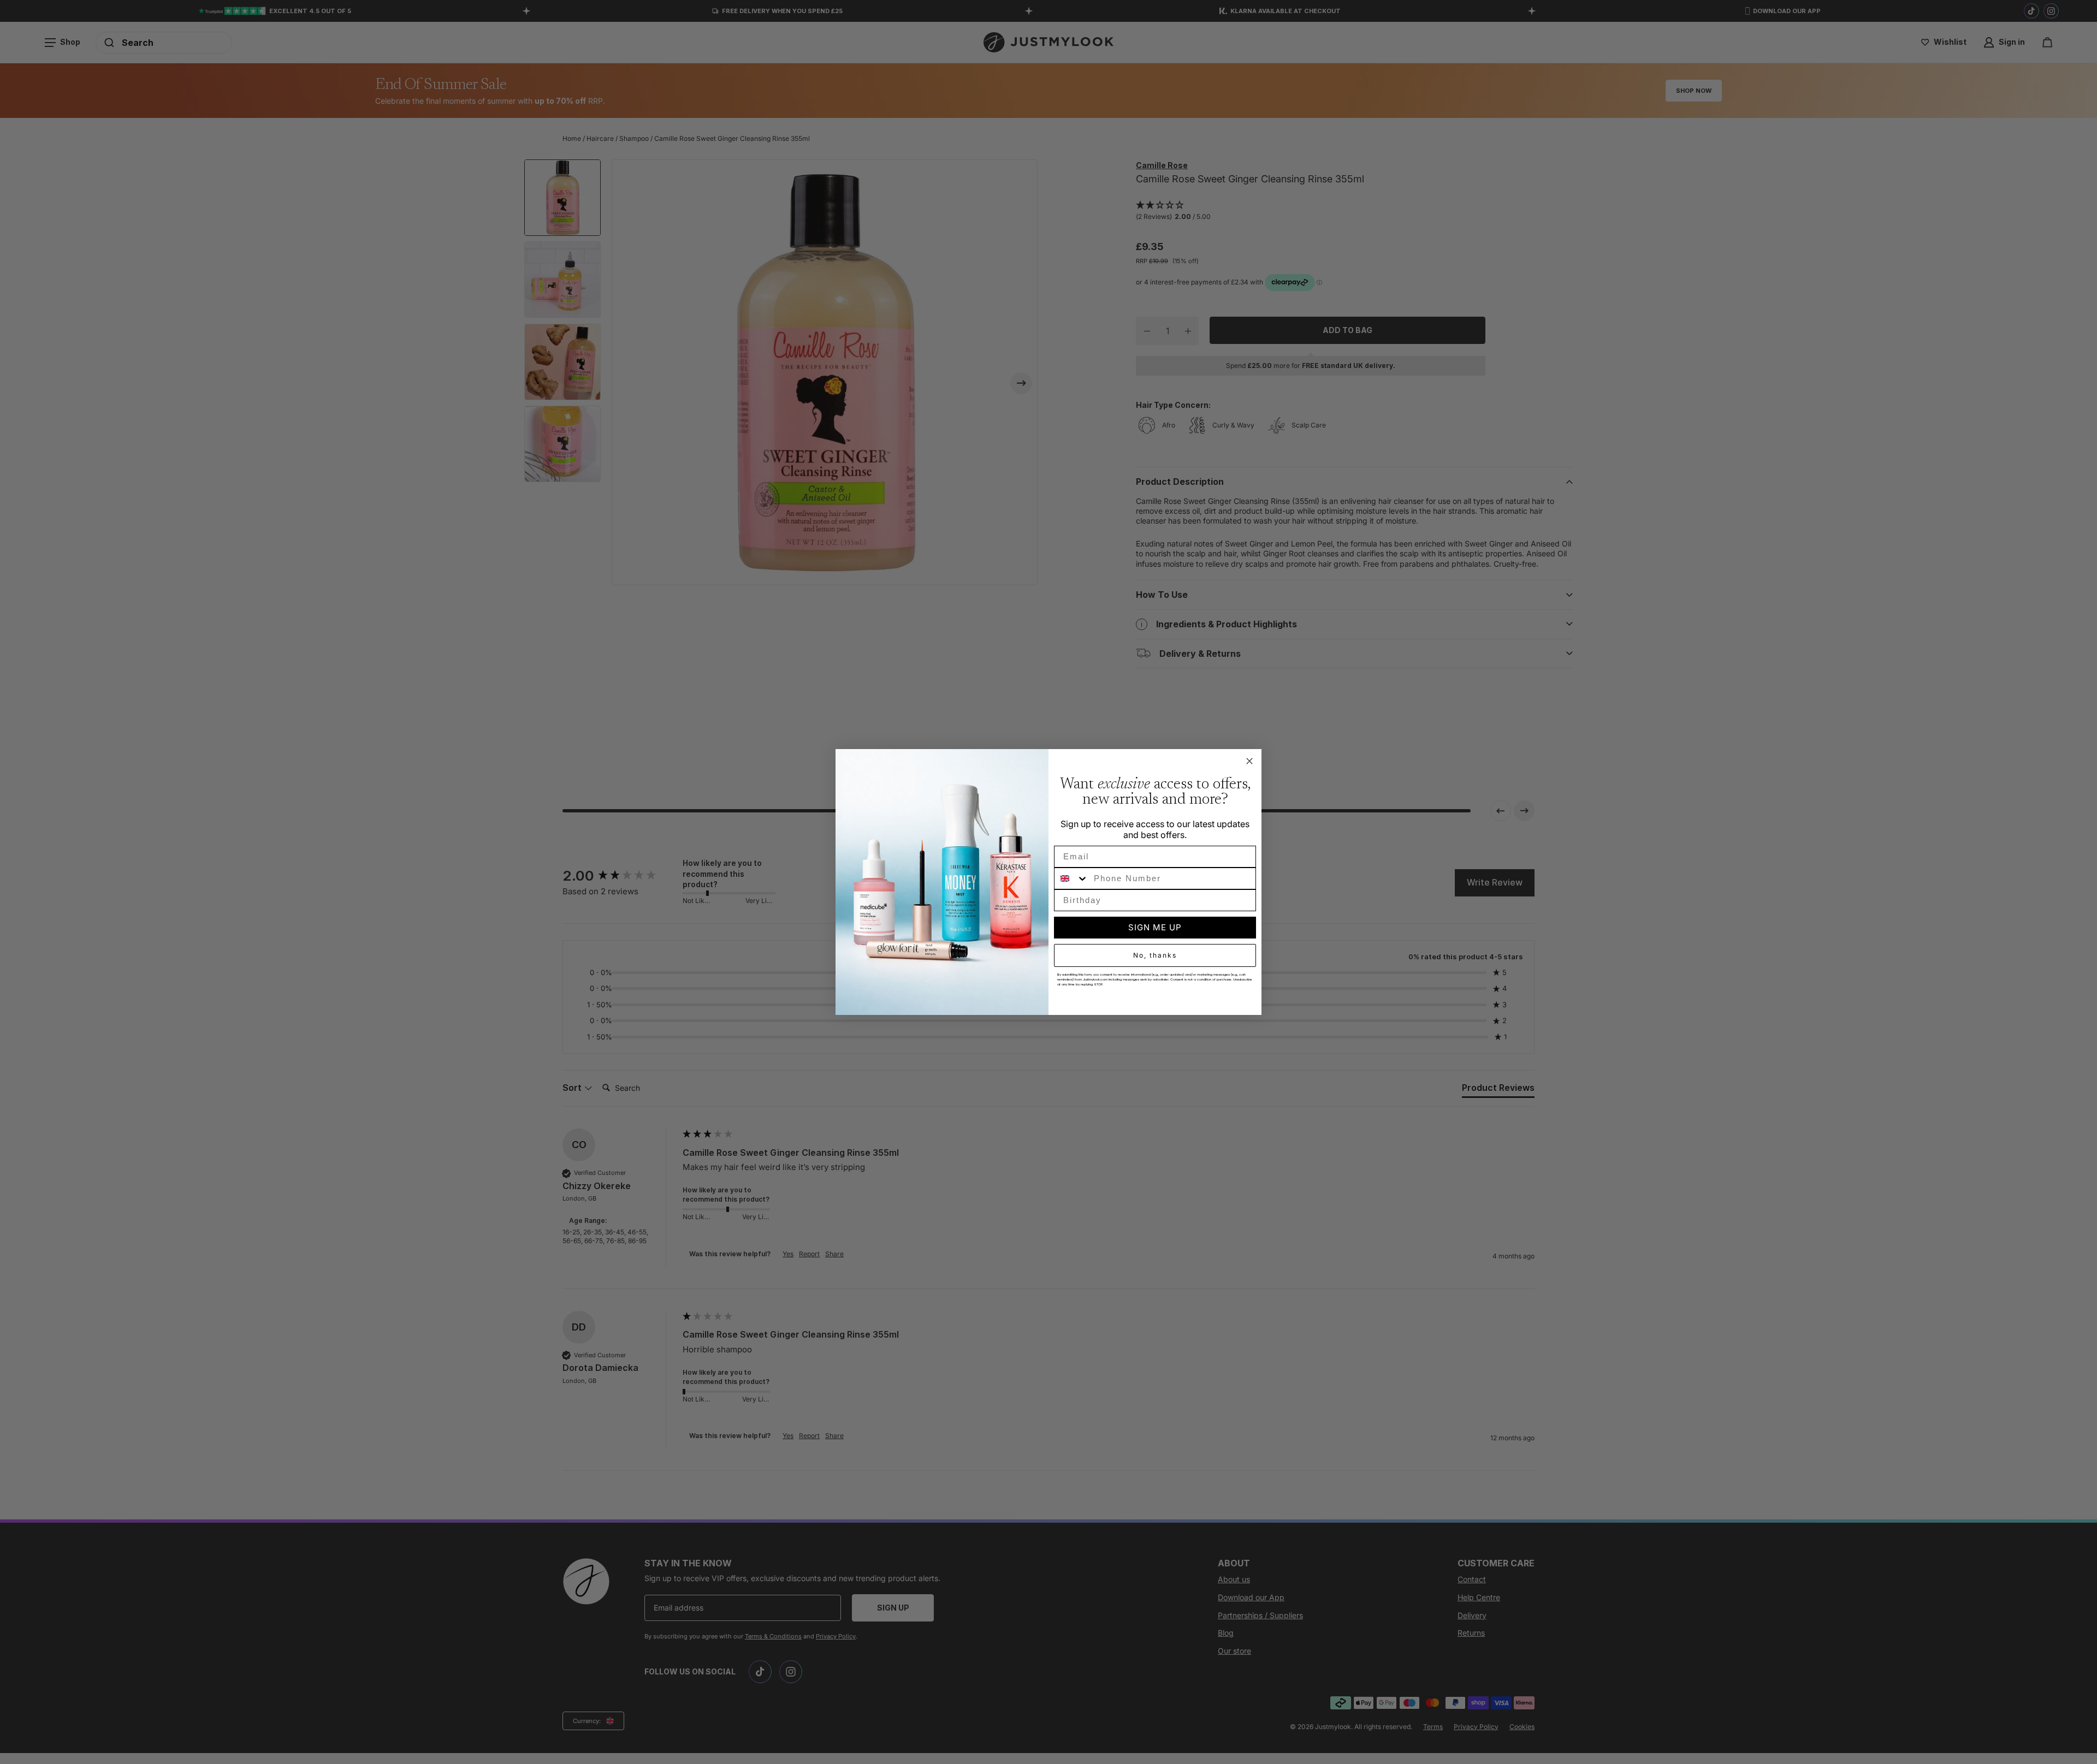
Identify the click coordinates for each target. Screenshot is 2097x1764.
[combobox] (1071, 878)
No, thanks (1155, 955)
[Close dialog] (1249, 761)
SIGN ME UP (1155, 927)
